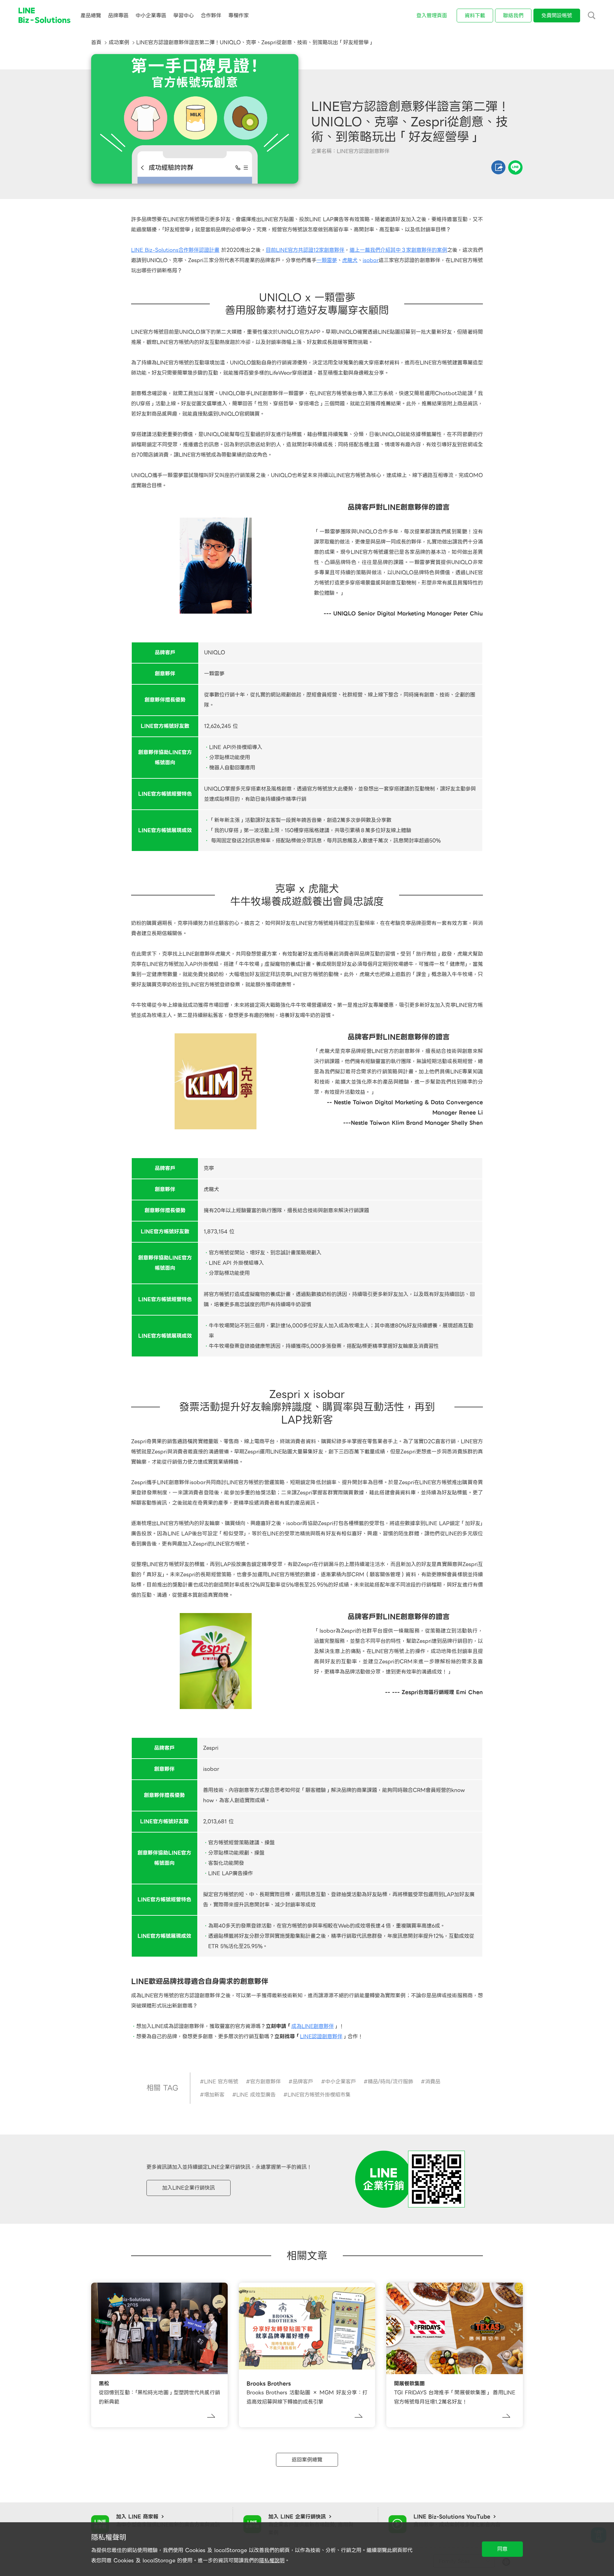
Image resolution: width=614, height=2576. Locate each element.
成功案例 (119, 42)
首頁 (96, 42)
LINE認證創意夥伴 (321, 2036)
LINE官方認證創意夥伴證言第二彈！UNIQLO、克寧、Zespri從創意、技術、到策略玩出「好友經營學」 (255, 42)
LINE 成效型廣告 (256, 2095)
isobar (371, 260)
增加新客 (214, 2095)
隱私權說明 (272, 2560)
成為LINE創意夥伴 (313, 2026)
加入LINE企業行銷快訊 (189, 2188)
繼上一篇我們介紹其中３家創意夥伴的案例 (398, 250)
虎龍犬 (350, 260)
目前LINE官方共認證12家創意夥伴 (305, 250)
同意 (502, 2549)
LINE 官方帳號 (221, 2082)
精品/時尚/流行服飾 (390, 2082)
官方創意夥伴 (265, 2082)
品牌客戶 (303, 2082)
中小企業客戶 (341, 2082)
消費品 (433, 2082)
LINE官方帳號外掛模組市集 (319, 2095)
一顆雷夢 (327, 260)
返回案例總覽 (307, 2460)
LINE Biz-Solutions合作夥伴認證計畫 (175, 250)
